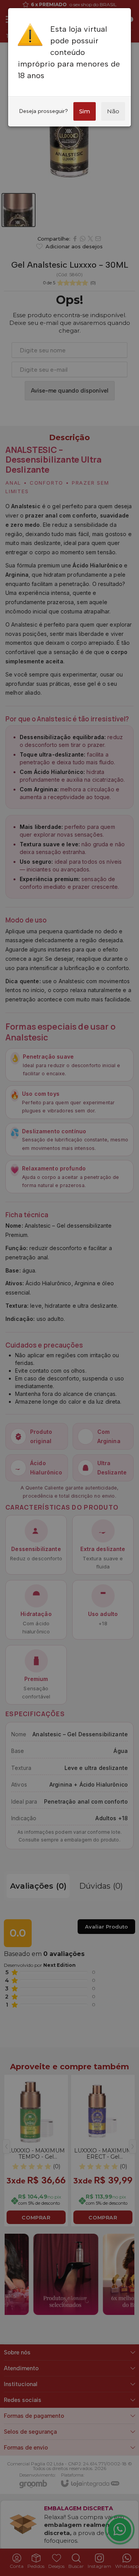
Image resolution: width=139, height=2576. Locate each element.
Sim (85, 111)
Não (113, 111)
